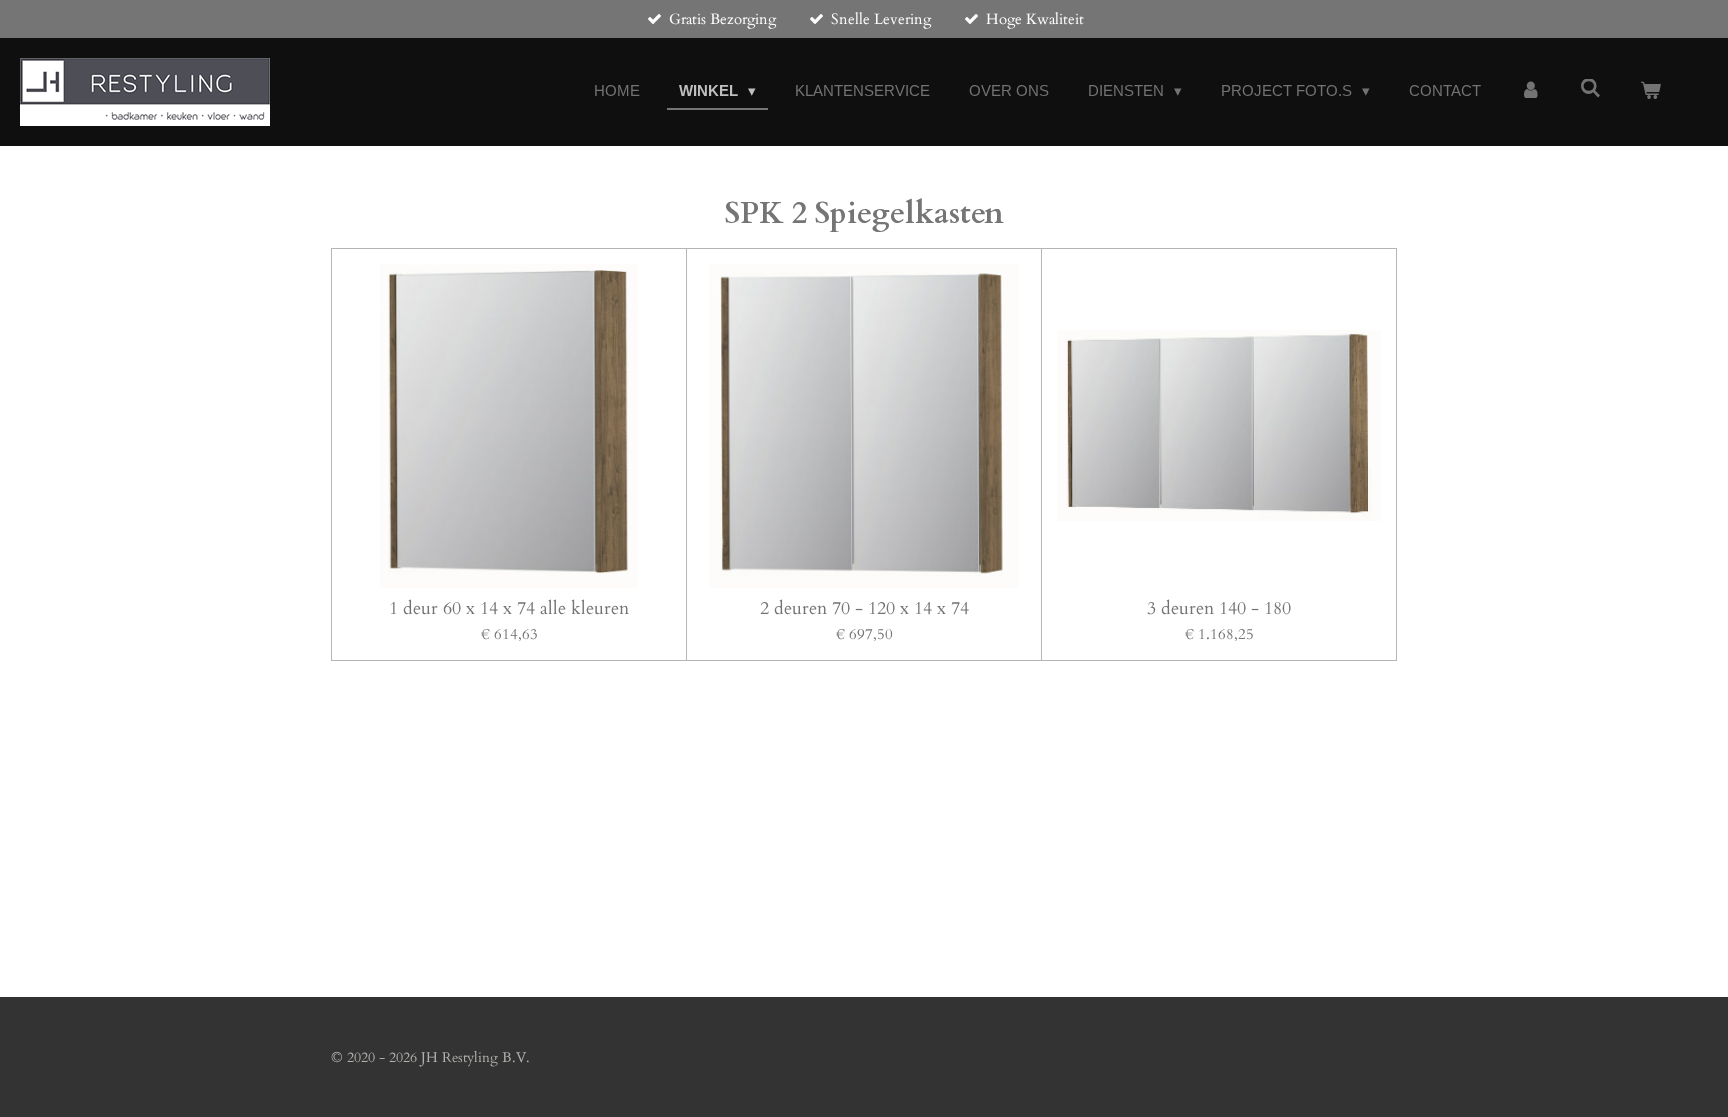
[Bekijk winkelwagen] (1650, 91)
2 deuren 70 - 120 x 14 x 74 (864, 608)
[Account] (1530, 91)
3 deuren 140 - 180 (1219, 608)
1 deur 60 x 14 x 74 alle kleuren (509, 608)
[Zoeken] (1590, 88)
